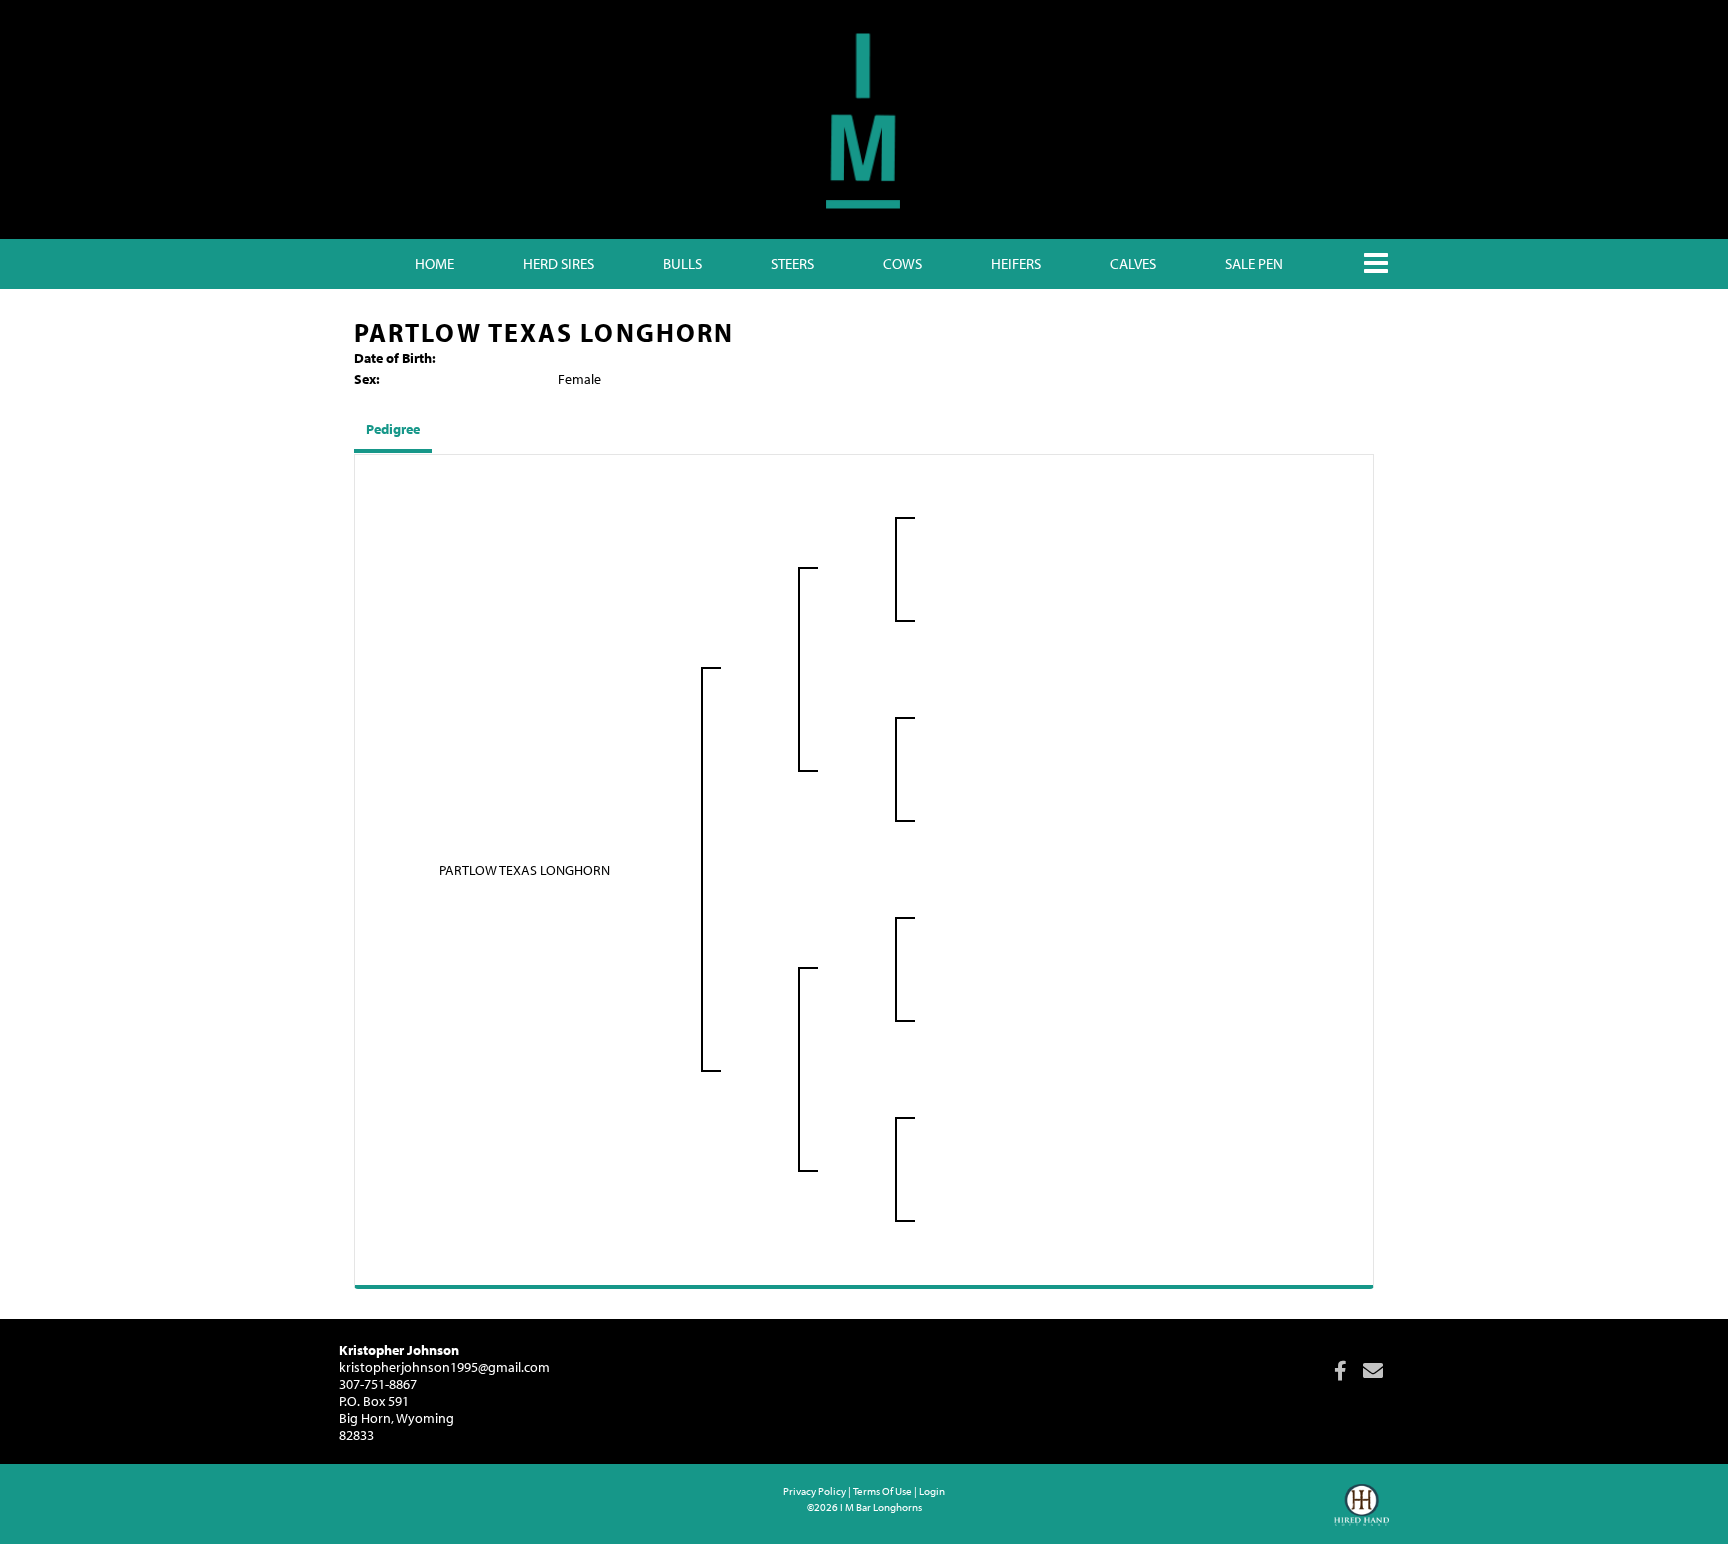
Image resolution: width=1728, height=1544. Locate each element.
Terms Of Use (882, 1491)
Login (932, 1491)
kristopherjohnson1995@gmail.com (444, 1367)
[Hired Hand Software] (1361, 1514)
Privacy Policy (814, 1491)
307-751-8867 (378, 1384)
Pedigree (393, 429)
